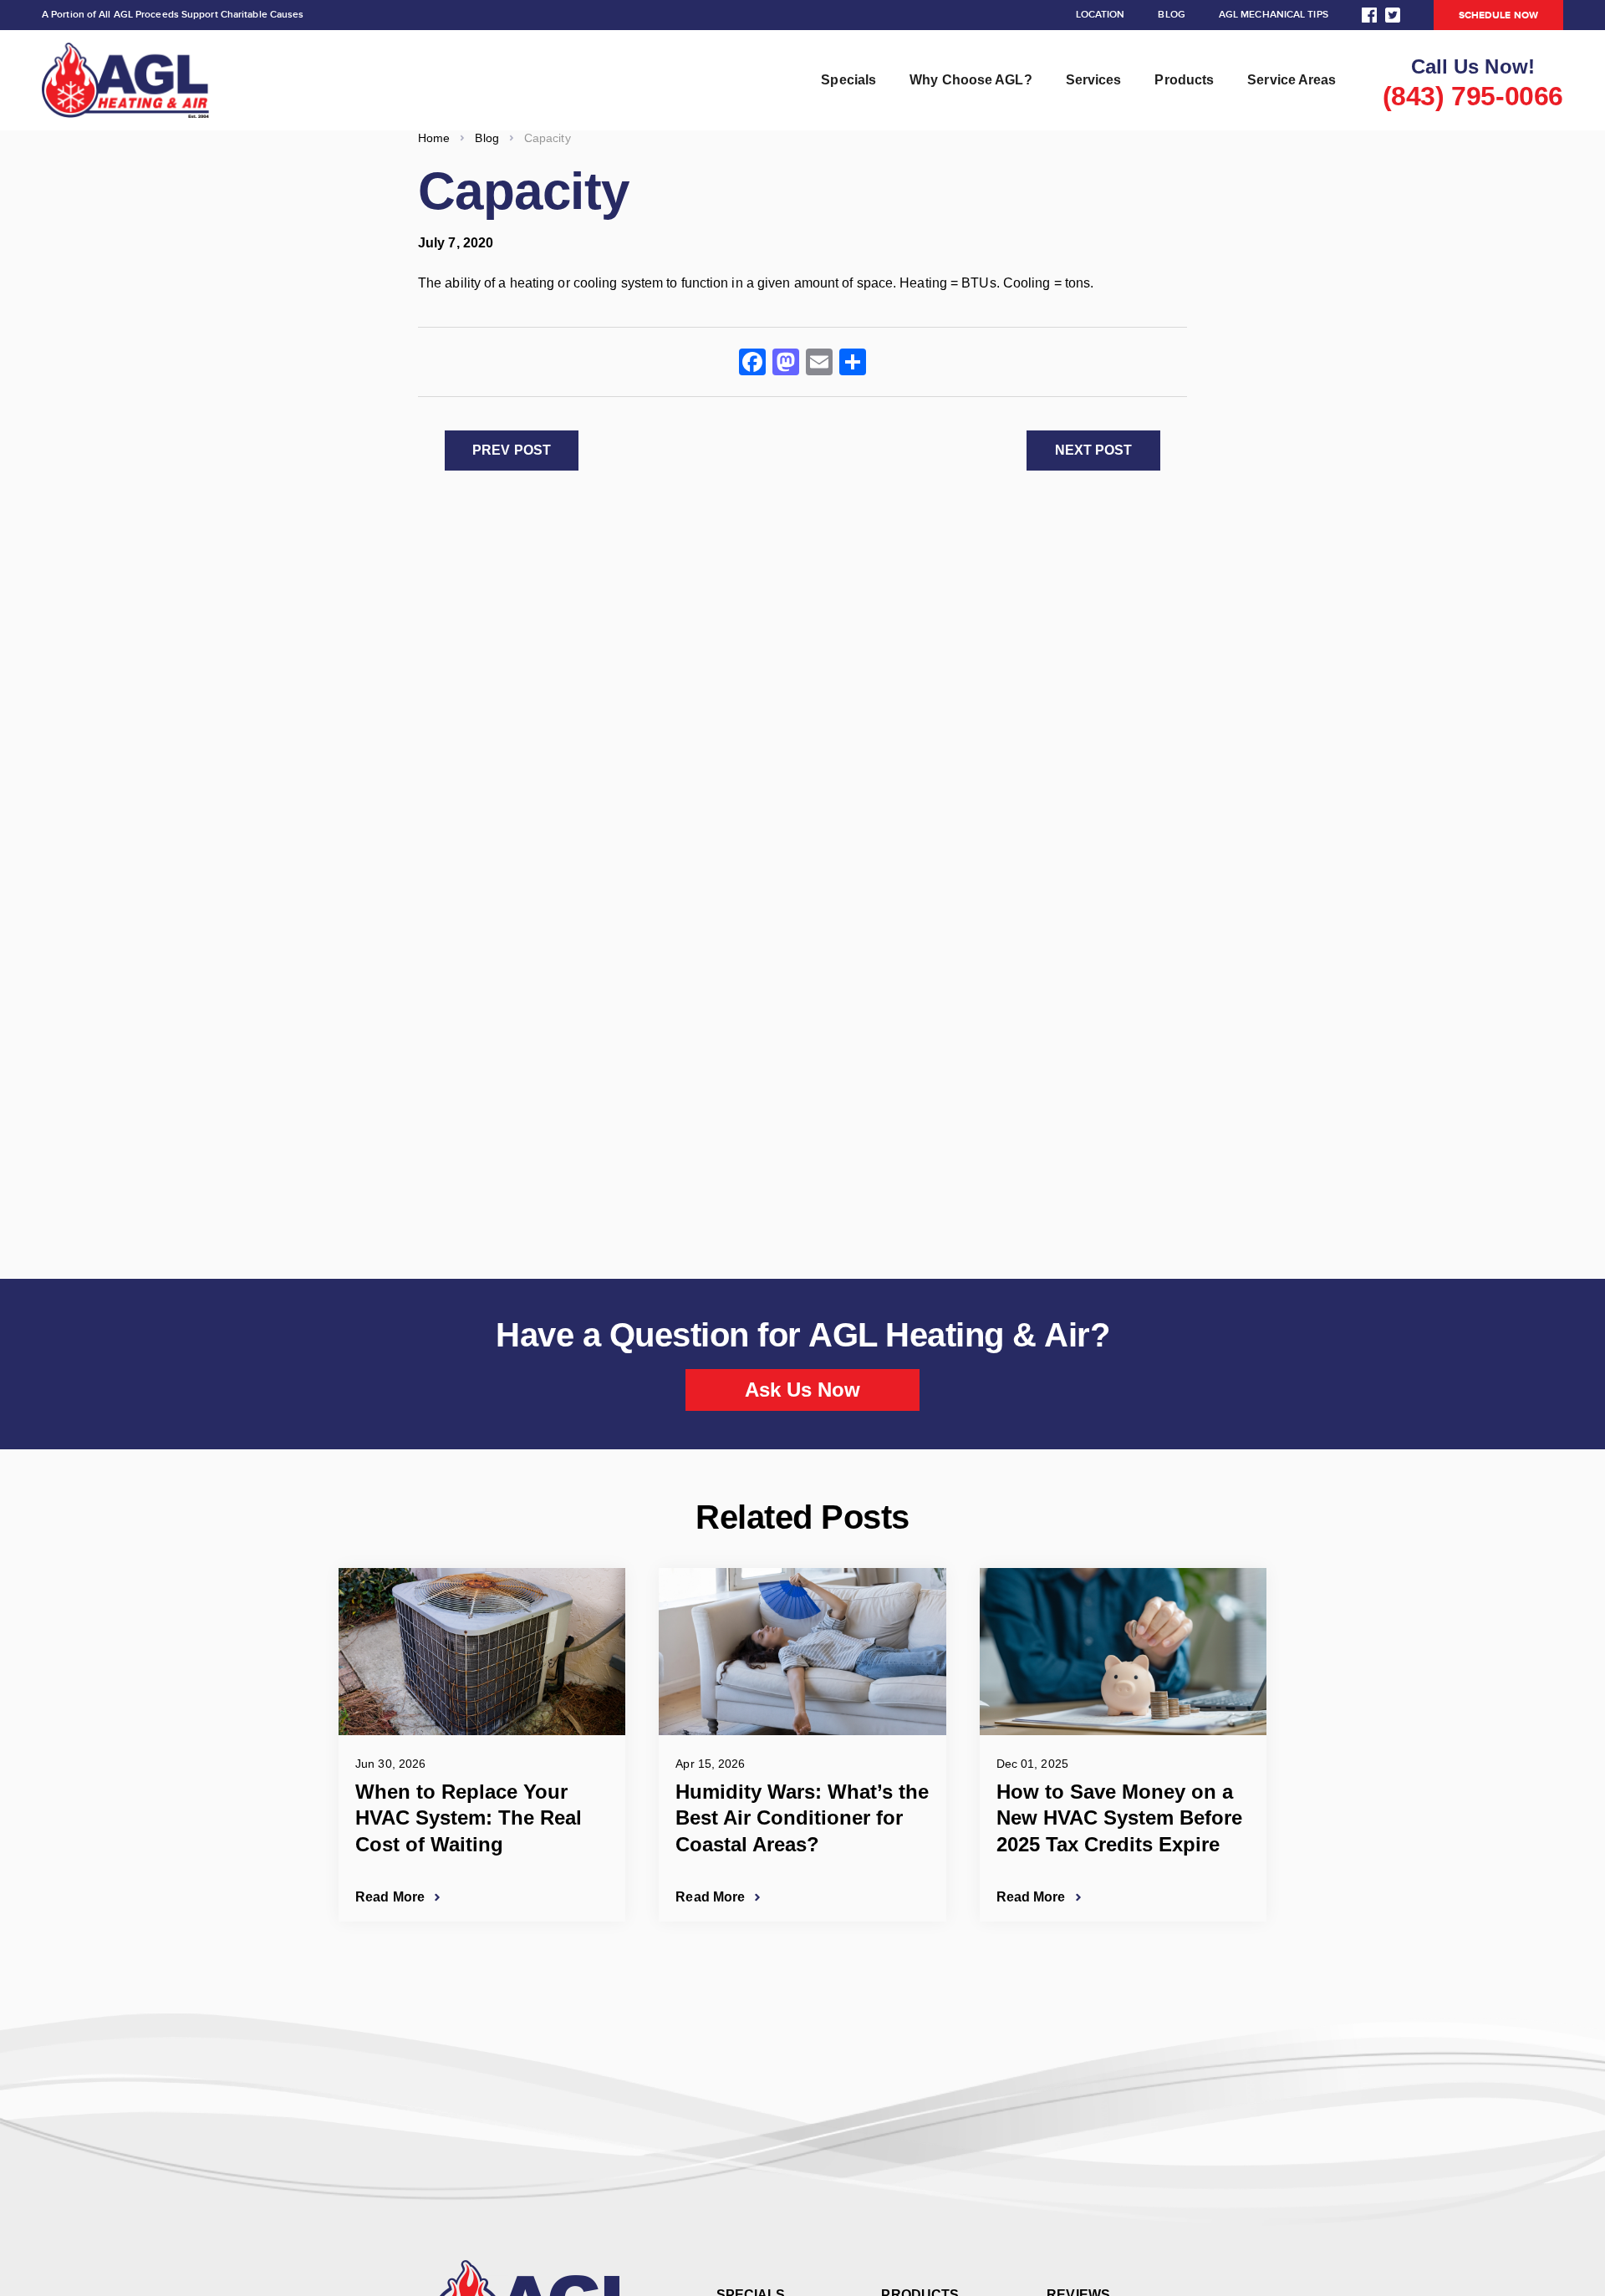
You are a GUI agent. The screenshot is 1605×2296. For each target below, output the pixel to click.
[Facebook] (752, 364)
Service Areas (1292, 80)
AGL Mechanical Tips (1274, 15)
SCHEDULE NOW (1498, 15)
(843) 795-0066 (1473, 96)
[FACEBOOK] (1369, 15)
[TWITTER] (1393, 15)
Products (1184, 80)
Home (434, 138)
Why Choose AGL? (971, 80)
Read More (390, 1897)
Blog (1171, 15)
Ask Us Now (803, 1390)
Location (1101, 15)
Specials (848, 80)
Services (1094, 80)
